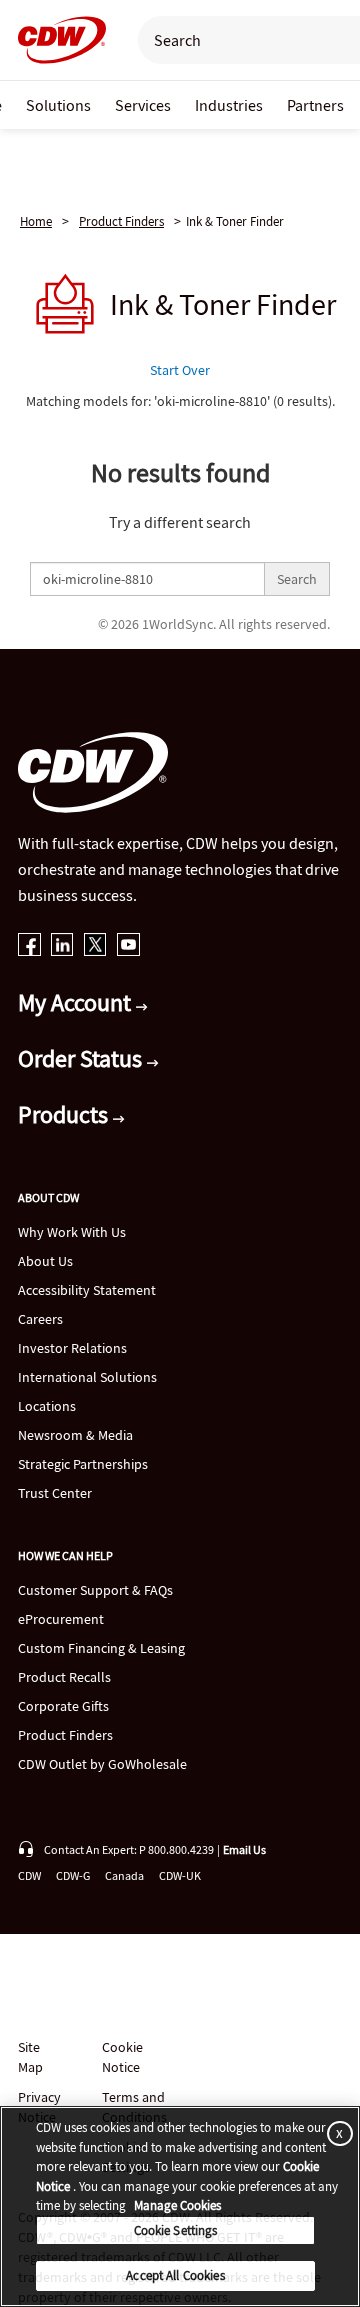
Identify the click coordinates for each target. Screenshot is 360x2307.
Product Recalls (64, 1677)
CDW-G (73, 1875)
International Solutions (87, 1377)
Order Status (82, 1058)
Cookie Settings (176, 2230)
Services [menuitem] (143, 105)
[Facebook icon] (29, 946)
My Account (77, 1002)
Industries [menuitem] (229, 105)
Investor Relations (72, 1348)
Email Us (244, 1849)
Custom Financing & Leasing (101, 1648)
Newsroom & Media (75, 1435)
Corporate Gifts (63, 1706)
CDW (29, 1875)
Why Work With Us (72, 1232)
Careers (40, 1319)
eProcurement (61, 1619)
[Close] (336, 2132)
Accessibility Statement (87, 1290)
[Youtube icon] (128, 946)
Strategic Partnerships (83, 1464)
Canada (124, 1875)
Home (36, 221)
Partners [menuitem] (315, 105)
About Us (45, 1261)
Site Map (30, 2057)
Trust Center (55, 1493)
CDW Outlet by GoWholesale (102, 1764)
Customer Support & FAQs (95, 1590)
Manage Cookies (177, 2205)
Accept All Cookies (175, 2275)
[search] (238, 40)
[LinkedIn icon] (62, 946)
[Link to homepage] (56, 40)
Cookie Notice (122, 2057)
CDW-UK (180, 1875)
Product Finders (121, 221)
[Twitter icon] (95, 946)
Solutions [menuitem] (58, 105)
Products (65, 1114)
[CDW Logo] (56, 40)
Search (297, 579)
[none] (58, 105)
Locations (47, 1406)
